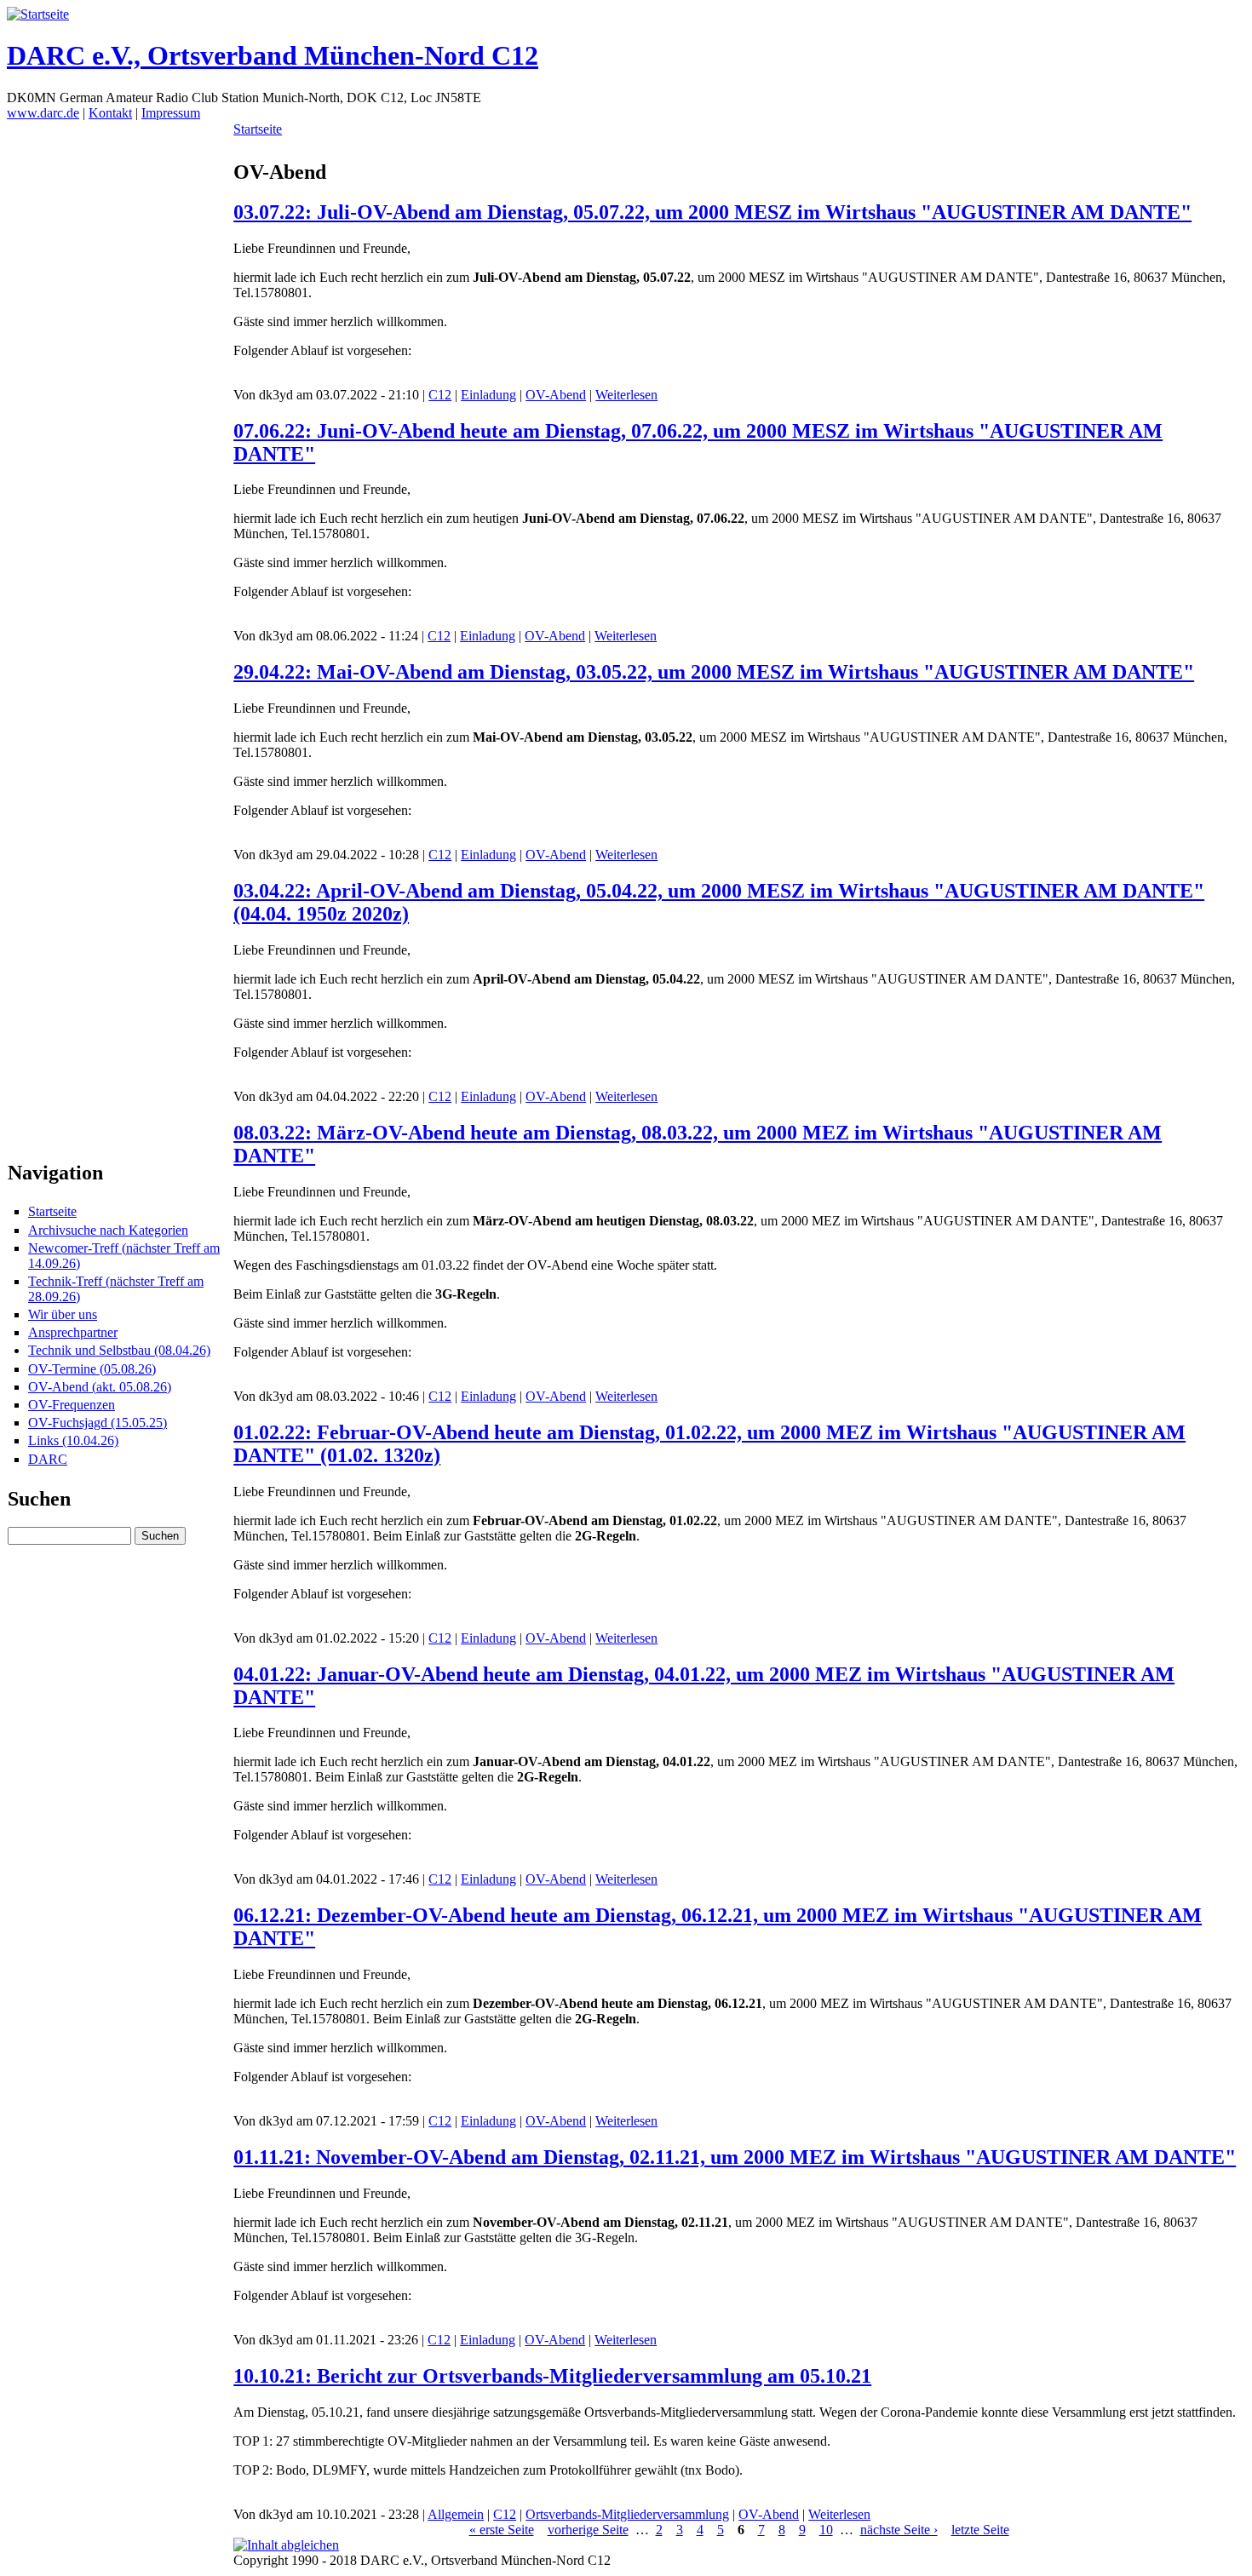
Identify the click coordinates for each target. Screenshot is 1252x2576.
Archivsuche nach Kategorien (108, 1230)
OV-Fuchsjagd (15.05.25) (98, 1423)
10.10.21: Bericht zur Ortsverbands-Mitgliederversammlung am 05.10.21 (552, 2376)
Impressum (171, 113)
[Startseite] (38, 14)
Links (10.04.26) (73, 1440)
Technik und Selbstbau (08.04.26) (119, 1350)
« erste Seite (502, 2530)
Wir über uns (63, 1314)
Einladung (488, 395)
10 (826, 2530)
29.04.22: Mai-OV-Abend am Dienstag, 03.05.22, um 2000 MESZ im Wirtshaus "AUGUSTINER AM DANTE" (714, 672)
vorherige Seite (588, 2530)
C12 (440, 395)
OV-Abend (556, 395)
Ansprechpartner (73, 1332)
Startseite (52, 1211)
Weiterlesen (626, 395)
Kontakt (110, 113)
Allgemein (456, 2514)
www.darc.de (43, 113)
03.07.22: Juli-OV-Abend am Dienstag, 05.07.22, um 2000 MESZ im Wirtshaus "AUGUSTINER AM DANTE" (712, 212)
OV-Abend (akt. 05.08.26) (100, 1387)
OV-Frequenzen (72, 1405)
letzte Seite (980, 2530)
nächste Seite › (899, 2530)
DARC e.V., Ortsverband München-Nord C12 (273, 55)
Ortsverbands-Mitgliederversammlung (627, 2514)
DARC (48, 1459)
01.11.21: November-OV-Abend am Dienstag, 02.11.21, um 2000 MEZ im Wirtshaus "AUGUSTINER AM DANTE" (735, 2157)
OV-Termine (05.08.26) (92, 1369)
